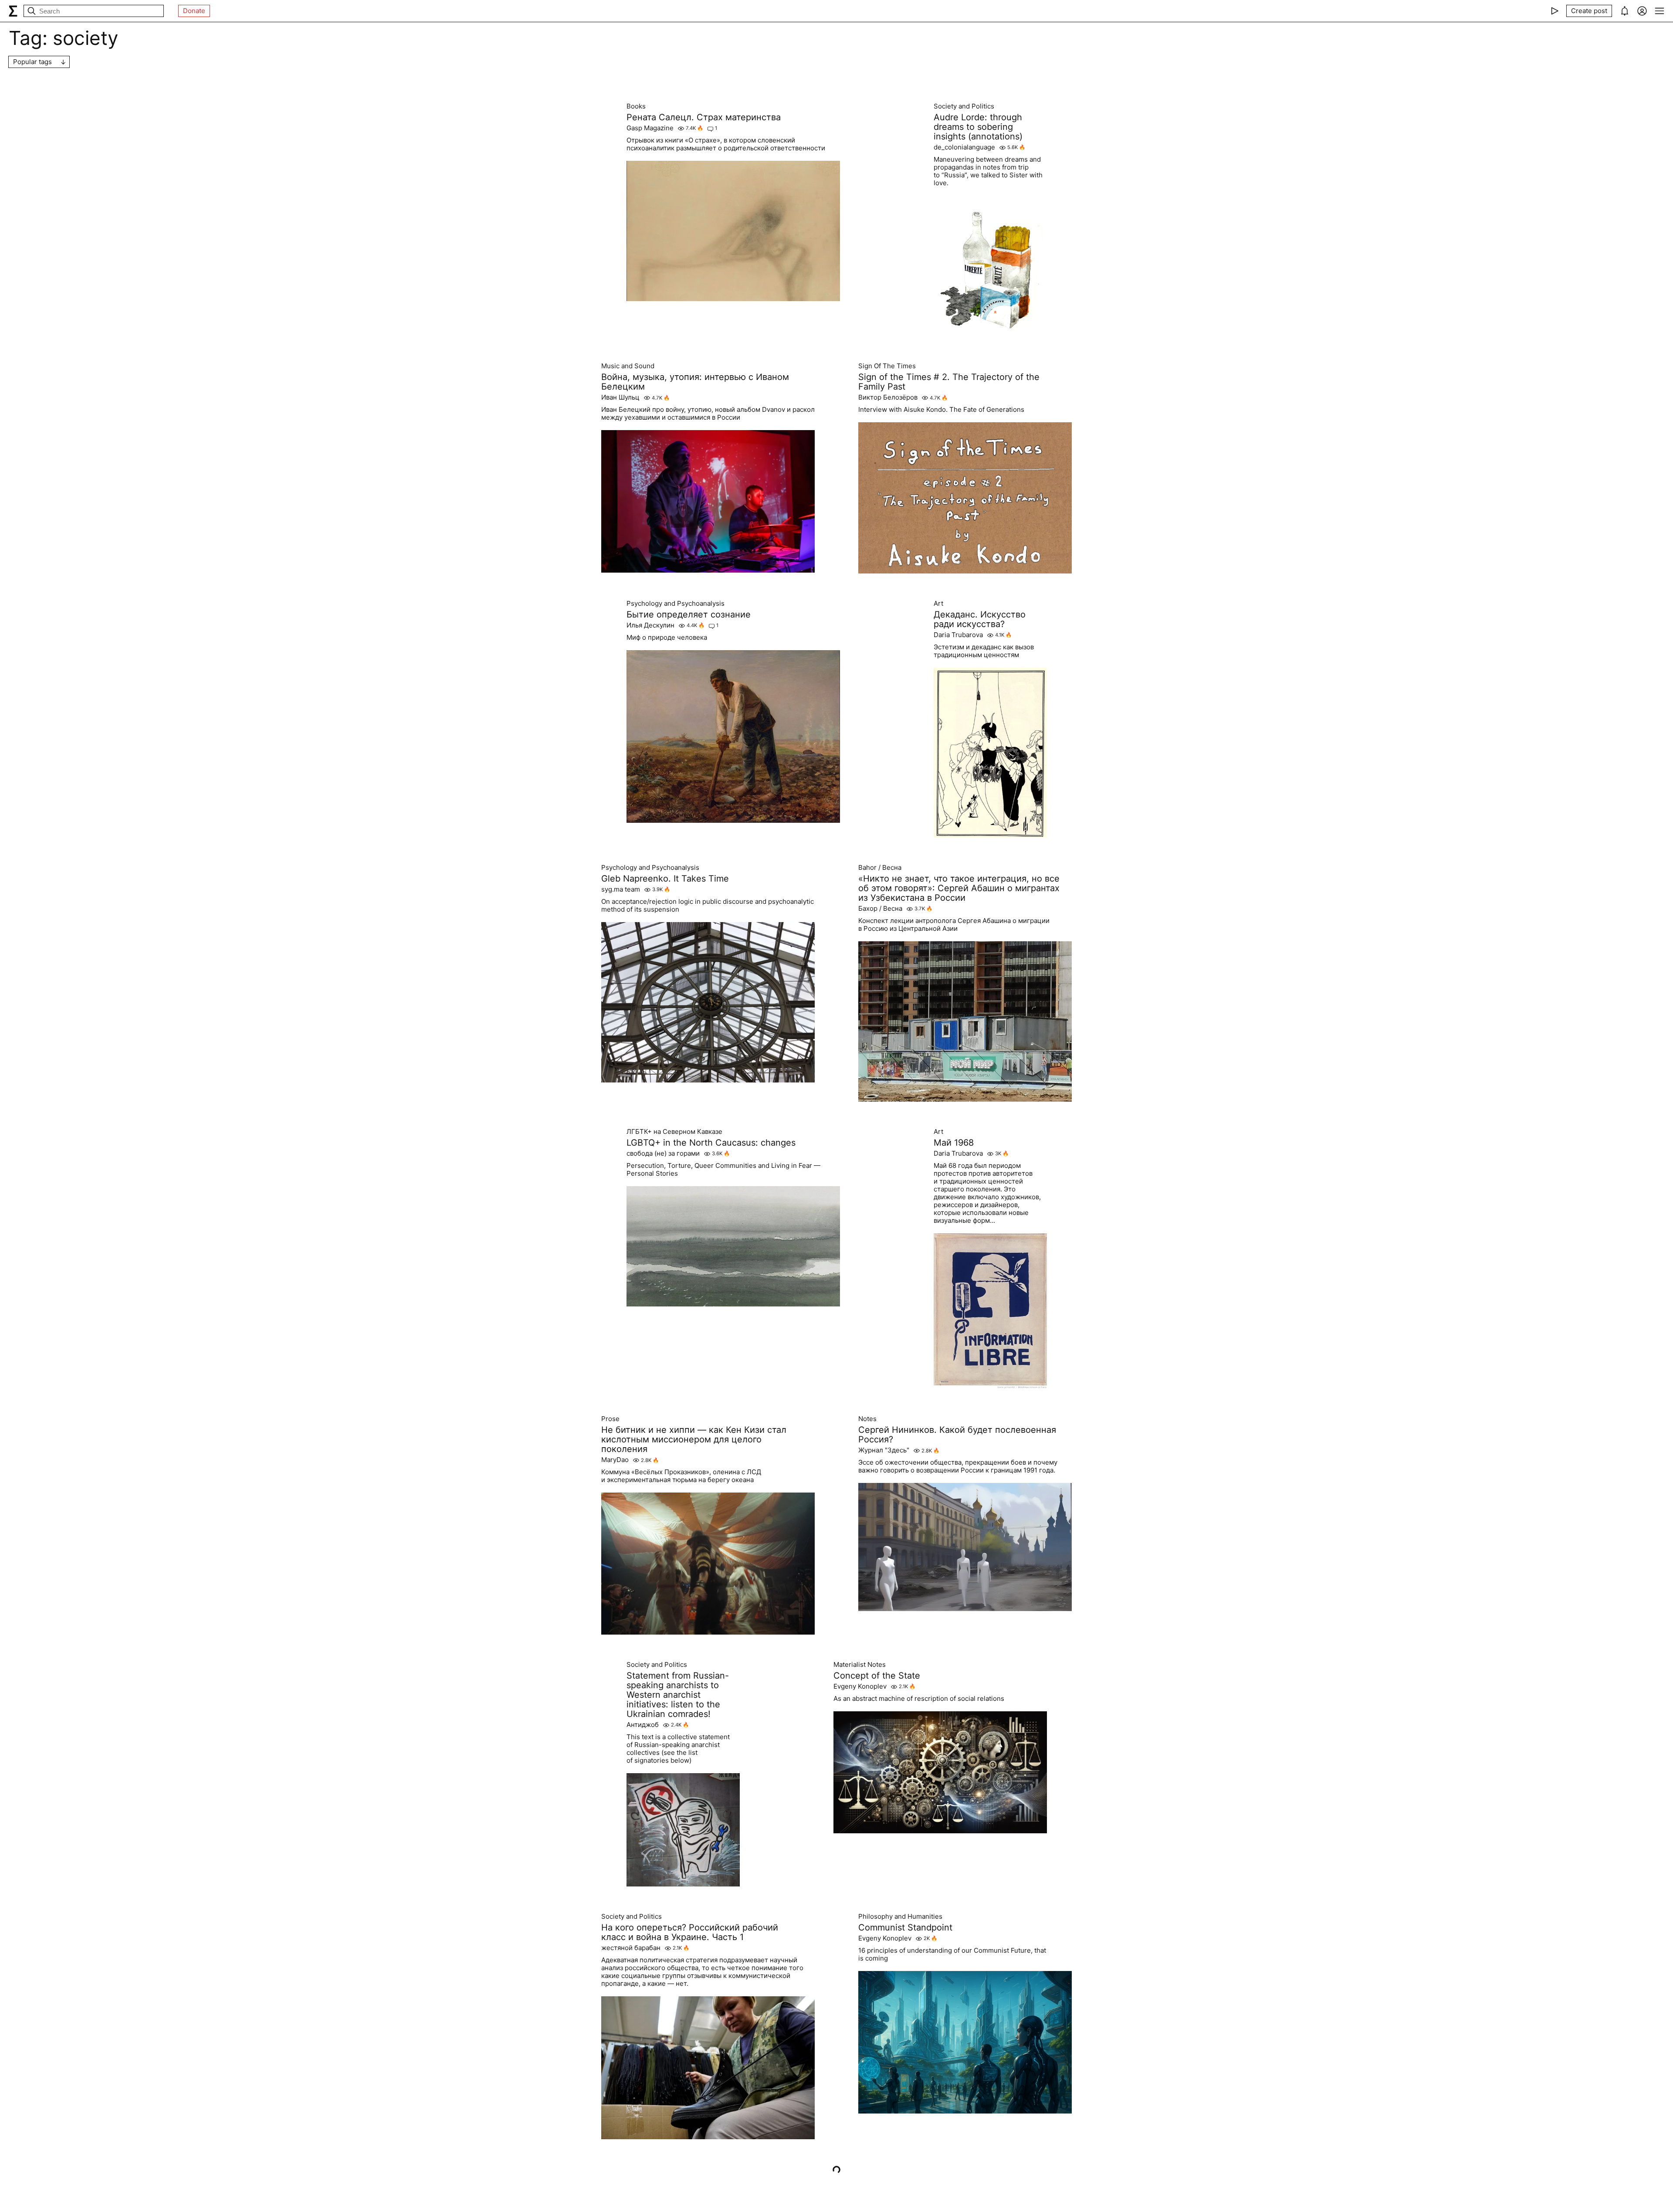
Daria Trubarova (958, 635)
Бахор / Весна (880, 909)
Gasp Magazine (650, 128)
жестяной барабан (631, 1948)
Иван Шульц (620, 397)
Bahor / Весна (880, 868)
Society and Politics (964, 106)
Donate (194, 11)
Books (636, 106)
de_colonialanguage (964, 147)
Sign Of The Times (887, 366)
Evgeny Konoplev (860, 1686)
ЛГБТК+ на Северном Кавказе (674, 1132)
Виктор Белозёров (888, 397)
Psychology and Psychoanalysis (676, 604)
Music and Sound (628, 366)
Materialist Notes (860, 1665)
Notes (867, 1419)
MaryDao (615, 1460)
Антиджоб (643, 1725)
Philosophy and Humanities (900, 1917)
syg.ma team (621, 889)
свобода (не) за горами (663, 1153)
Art (938, 604)
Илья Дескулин (650, 625)
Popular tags (32, 62)
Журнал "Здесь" (884, 1450)
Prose (610, 1419)
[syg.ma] (13, 11)
